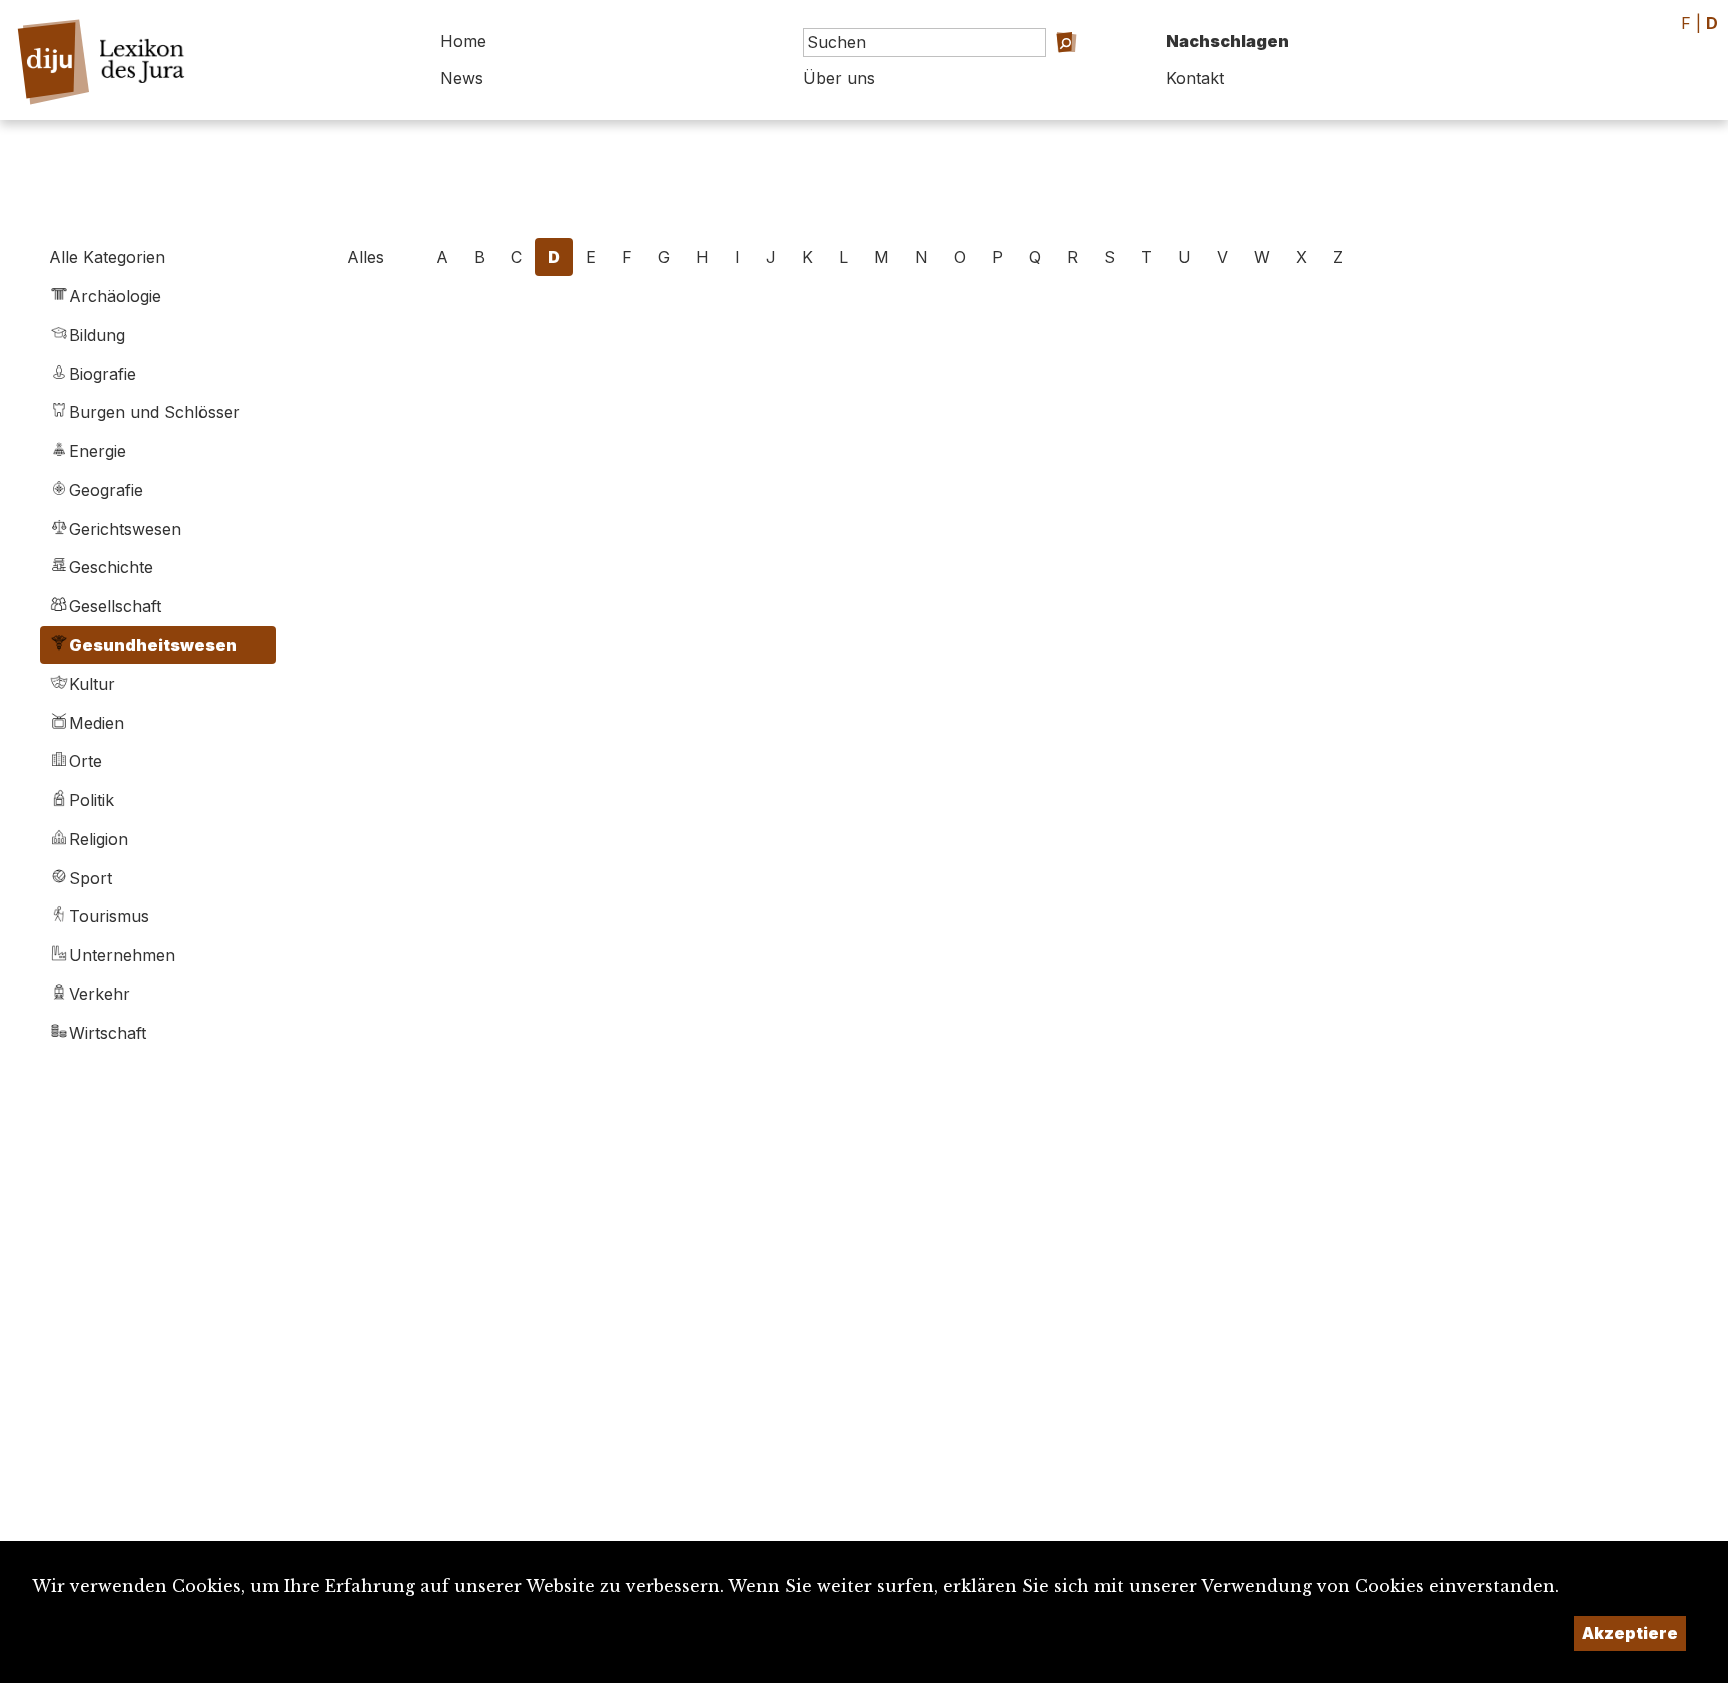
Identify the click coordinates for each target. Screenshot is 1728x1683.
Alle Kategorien (107, 257)
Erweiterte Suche (1048, 70)
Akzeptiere (1630, 1633)
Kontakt (1195, 78)
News (461, 78)
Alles (365, 257)
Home (463, 41)
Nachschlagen (1227, 41)
